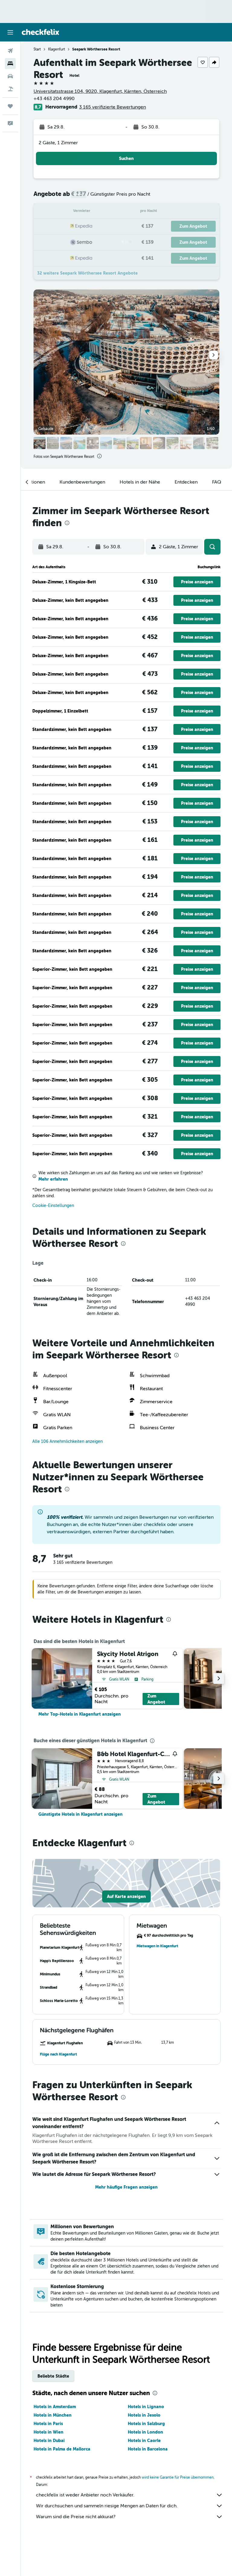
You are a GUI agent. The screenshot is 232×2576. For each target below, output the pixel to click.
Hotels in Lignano (146, 2407)
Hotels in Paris (48, 2424)
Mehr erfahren (53, 1179)
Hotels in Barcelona (148, 2449)
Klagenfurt (56, 49)
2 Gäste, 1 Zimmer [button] (58, 143)
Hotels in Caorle (144, 2441)
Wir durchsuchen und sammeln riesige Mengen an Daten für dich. (107, 2506)
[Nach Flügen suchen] (10, 51)
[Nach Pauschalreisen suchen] (10, 89)
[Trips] (10, 106)
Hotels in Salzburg (146, 2424)
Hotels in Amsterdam (55, 2407)
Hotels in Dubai (49, 2441)
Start (37, 49)
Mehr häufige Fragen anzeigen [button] (126, 2187)
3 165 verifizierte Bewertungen (113, 107)
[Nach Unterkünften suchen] (10, 64)
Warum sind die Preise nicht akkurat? (76, 2517)
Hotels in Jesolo (144, 2415)
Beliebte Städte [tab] (53, 2376)
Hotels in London (145, 2432)
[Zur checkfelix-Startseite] (40, 32)
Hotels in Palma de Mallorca (62, 2449)
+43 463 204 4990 (54, 99)
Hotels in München (53, 2415)
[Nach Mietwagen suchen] (10, 76)
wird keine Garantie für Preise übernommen (178, 2477)
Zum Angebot (156, 1699)
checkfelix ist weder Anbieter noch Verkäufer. (85, 2495)
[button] (10, 32)
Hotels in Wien (48, 2432)
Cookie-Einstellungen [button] (53, 1206)
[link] (80, 1714)
